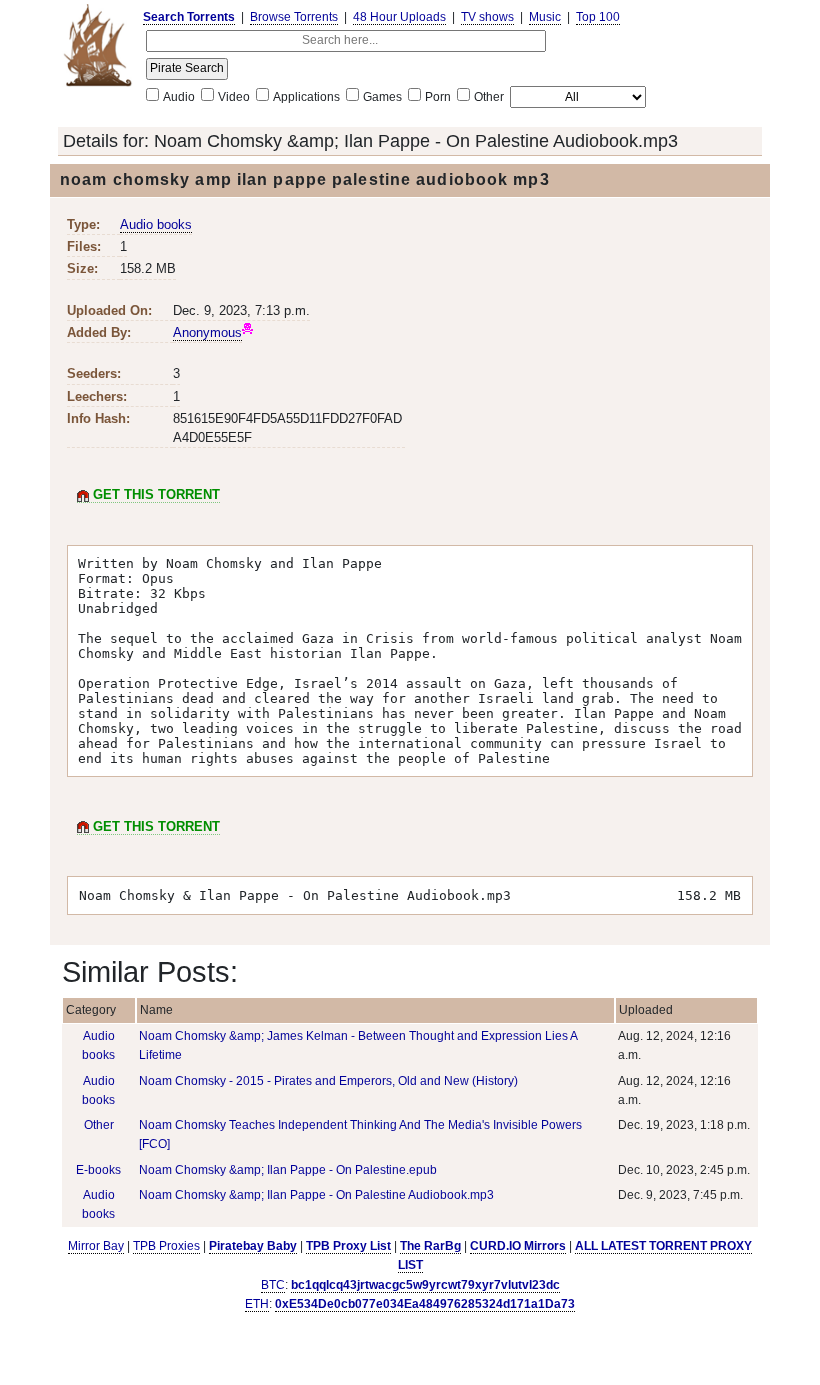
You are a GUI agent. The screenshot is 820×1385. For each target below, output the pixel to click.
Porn (438, 97)
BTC (273, 1285)
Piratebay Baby (253, 1246)
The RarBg (430, 1246)
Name (156, 1010)
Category (91, 1010)
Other (489, 97)
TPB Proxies (166, 1246)
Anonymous (207, 332)
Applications (306, 97)
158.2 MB (148, 268)
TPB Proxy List (348, 1246)
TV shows (487, 17)
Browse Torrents (294, 17)
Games (382, 97)
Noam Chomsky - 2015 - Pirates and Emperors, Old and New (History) (328, 1081)
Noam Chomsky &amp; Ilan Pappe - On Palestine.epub (288, 1170)
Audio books (156, 224)
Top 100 (598, 17)
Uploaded (646, 1010)
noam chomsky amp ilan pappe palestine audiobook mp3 (305, 179)
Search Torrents (189, 17)
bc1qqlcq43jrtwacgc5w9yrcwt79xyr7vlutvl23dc (425, 1285)
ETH (257, 1304)
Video (234, 97)
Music (545, 17)
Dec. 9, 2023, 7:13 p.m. (241, 310)
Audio (179, 97)
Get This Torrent (154, 494)
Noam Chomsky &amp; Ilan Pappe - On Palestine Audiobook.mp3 (416, 141)
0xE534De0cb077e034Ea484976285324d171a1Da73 (425, 1304)
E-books (98, 1170)
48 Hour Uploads (399, 17)
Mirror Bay (96, 1246)
